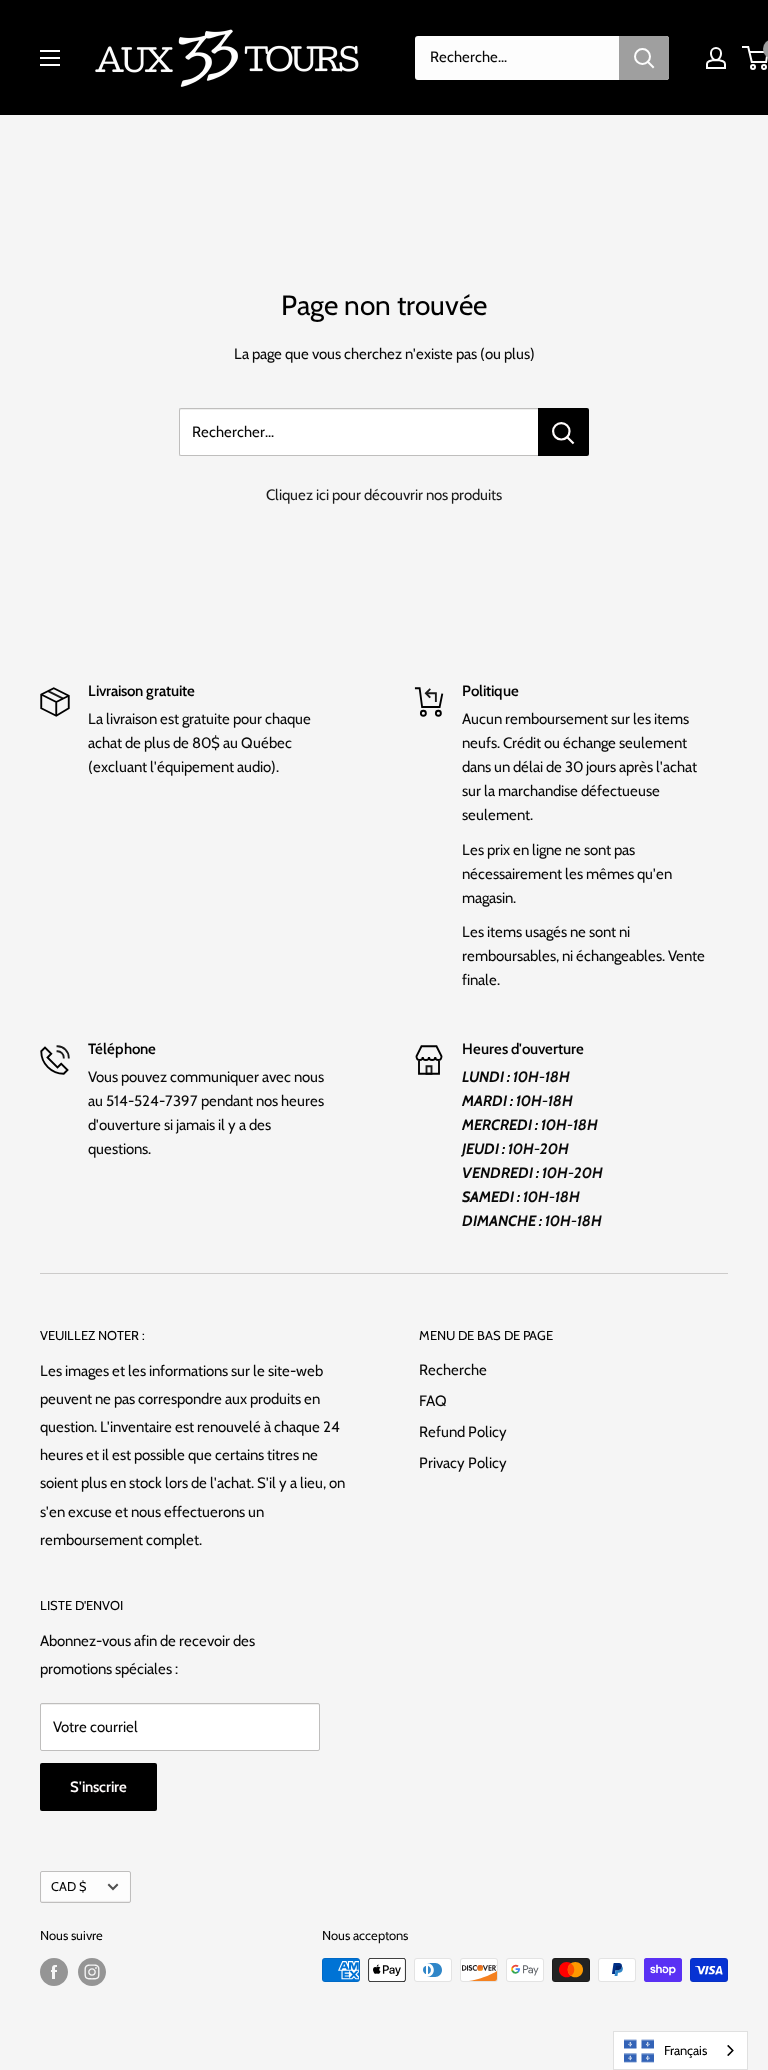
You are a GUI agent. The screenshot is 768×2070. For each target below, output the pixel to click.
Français (685, 2050)
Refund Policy (463, 1432)
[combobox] (680, 2050)
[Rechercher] (644, 58)
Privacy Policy (463, 1463)
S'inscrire (98, 1787)
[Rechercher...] (563, 432)
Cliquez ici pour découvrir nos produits (384, 495)
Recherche (453, 1370)
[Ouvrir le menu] (50, 58)
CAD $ (68, 1886)
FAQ (433, 1401)
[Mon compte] (716, 58)
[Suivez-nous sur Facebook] (54, 1972)
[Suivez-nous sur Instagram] (92, 1972)
